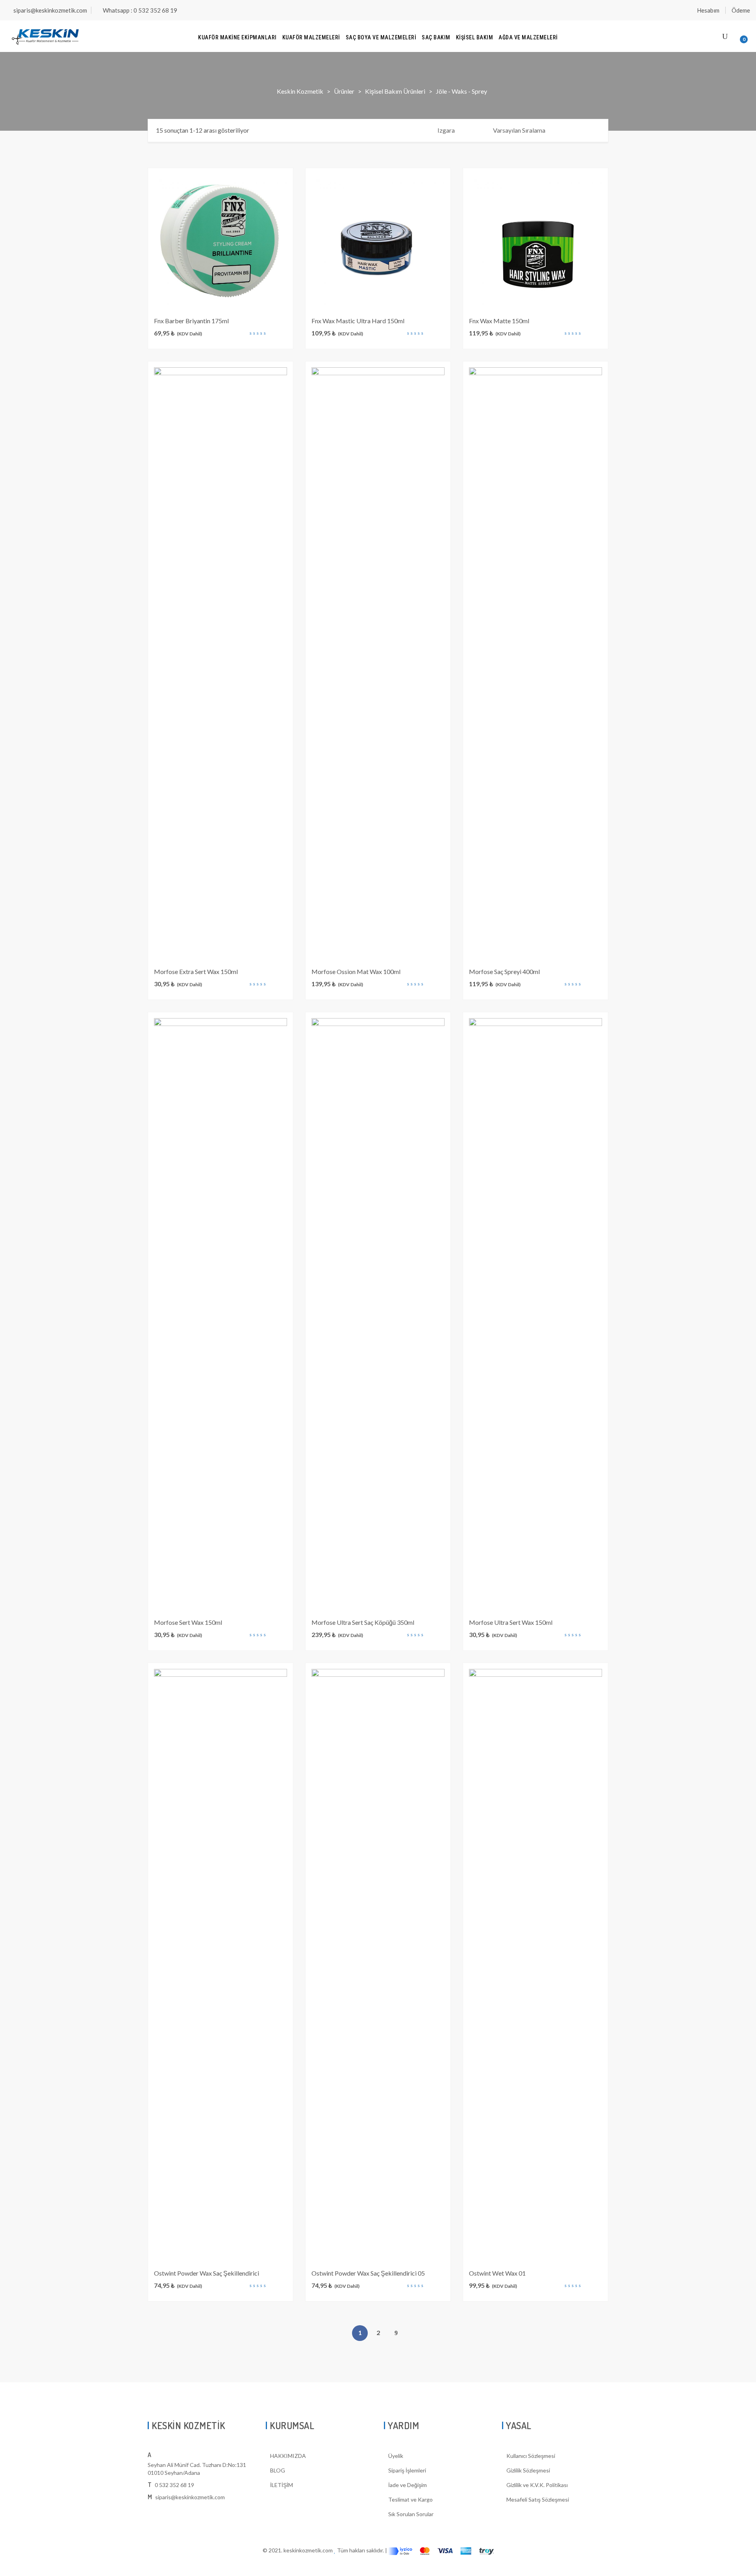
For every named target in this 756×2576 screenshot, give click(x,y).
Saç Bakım (436, 37)
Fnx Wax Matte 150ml (499, 321)
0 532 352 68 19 (174, 2485)
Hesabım (708, 10)
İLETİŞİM (282, 2485)
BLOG (278, 2470)
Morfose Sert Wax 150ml (188, 1622)
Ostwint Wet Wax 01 (497, 2273)
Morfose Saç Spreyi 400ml (504, 971)
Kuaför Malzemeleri (311, 37)
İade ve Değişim (408, 2485)
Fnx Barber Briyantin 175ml (191, 321)
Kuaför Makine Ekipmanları (237, 37)
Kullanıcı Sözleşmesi (531, 2456)
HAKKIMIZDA (288, 2456)
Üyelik (396, 2456)
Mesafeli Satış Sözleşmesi (538, 2499)
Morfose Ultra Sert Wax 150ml (511, 1622)
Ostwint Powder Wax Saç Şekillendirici (207, 2273)
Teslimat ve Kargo (410, 2499)
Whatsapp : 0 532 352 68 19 (140, 10)
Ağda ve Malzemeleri (528, 37)
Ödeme (741, 10)
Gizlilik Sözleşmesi (528, 2470)
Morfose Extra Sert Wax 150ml (196, 971)
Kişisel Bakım (475, 37)
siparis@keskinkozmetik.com (50, 10)
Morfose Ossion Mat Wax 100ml (356, 971)
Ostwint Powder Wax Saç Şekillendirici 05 (368, 2273)
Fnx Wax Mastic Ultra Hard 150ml (358, 321)
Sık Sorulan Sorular (411, 2514)
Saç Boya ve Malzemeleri (381, 37)
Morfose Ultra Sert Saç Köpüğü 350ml (363, 1622)
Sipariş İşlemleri (407, 2470)
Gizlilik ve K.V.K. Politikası (537, 2485)
